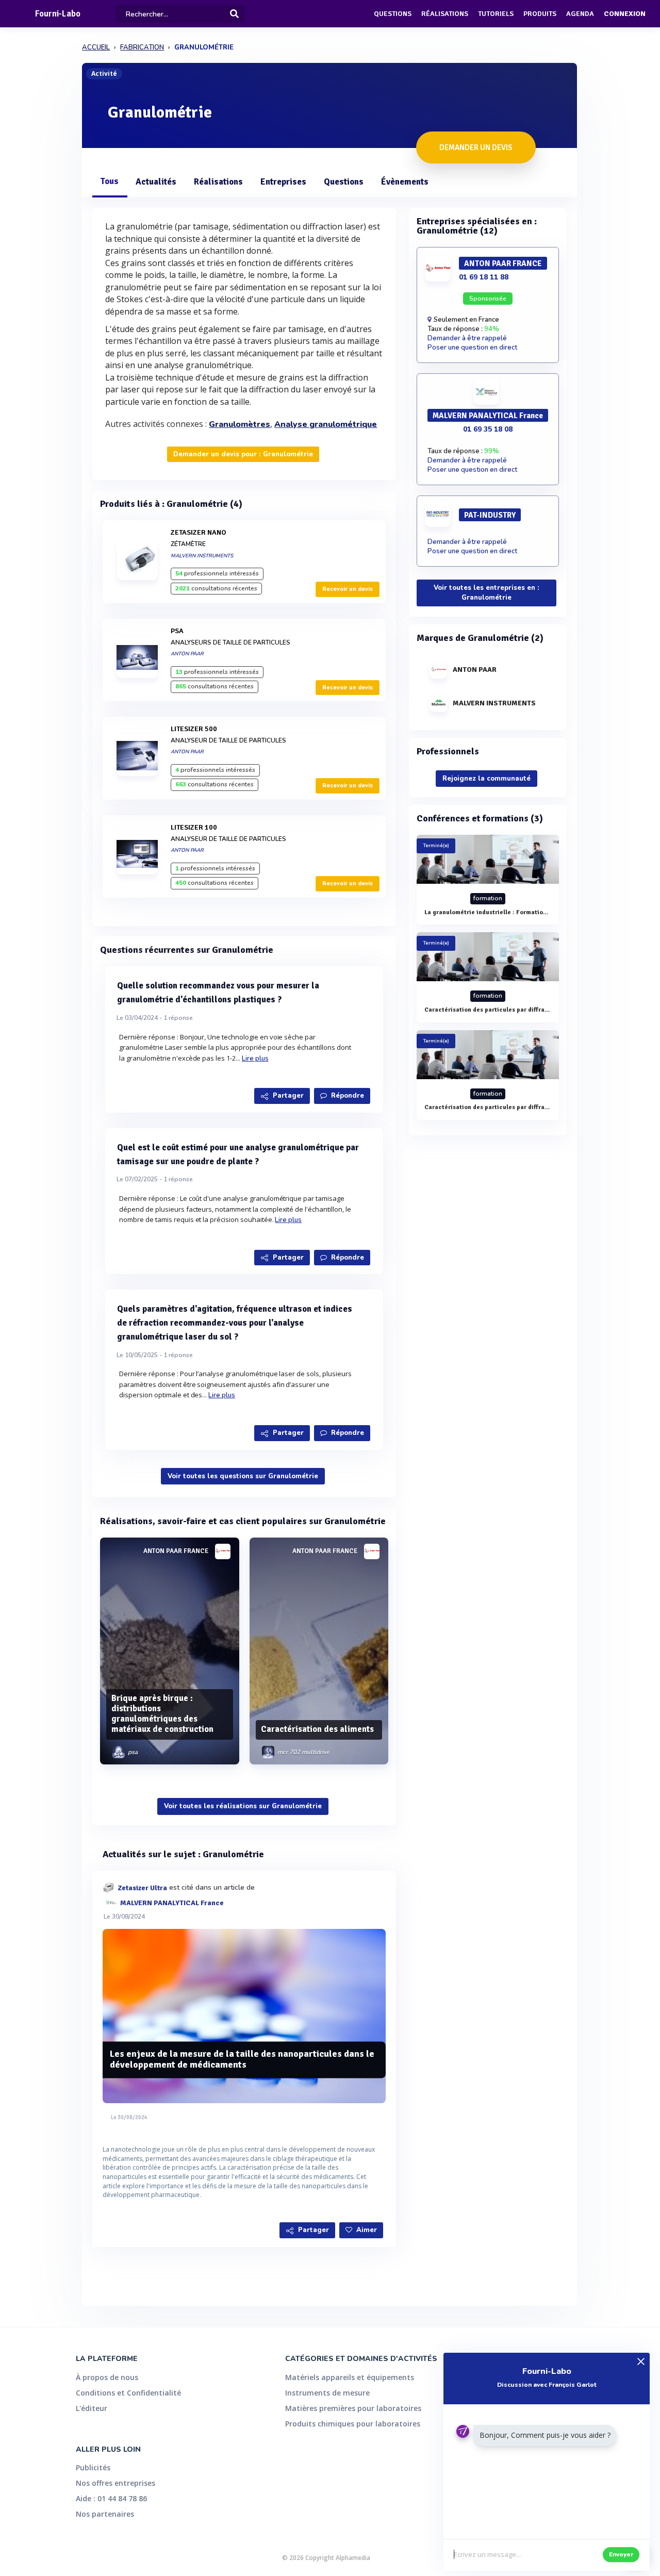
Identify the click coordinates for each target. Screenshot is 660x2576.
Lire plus (255, 1059)
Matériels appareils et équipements (350, 2377)
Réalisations (445, 14)
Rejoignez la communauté (486, 779)
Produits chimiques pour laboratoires (353, 2424)
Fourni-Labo (58, 14)
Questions (393, 14)
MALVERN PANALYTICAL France (172, 1902)
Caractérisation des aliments (317, 1729)
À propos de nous (107, 2377)
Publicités (93, 2467)
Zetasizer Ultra (142, 1887)
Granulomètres (240, 424)
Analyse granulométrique (326, 424)
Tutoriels (496, 14)
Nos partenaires (105, 2514)
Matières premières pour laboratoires (353, 2408)
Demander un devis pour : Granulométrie (243, 454)
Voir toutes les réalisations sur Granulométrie (243, 1806)
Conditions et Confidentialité (128, 2393)
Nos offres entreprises (115, 2483)
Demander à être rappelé (467, 338)
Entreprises (283, 182)
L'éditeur (92, 2408)
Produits (540, 14)
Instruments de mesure (327, 2393)
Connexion (625, 14)
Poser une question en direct (472, 348)
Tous (109, 181)
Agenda (580, 14)
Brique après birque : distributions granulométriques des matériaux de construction (162, 1713)
